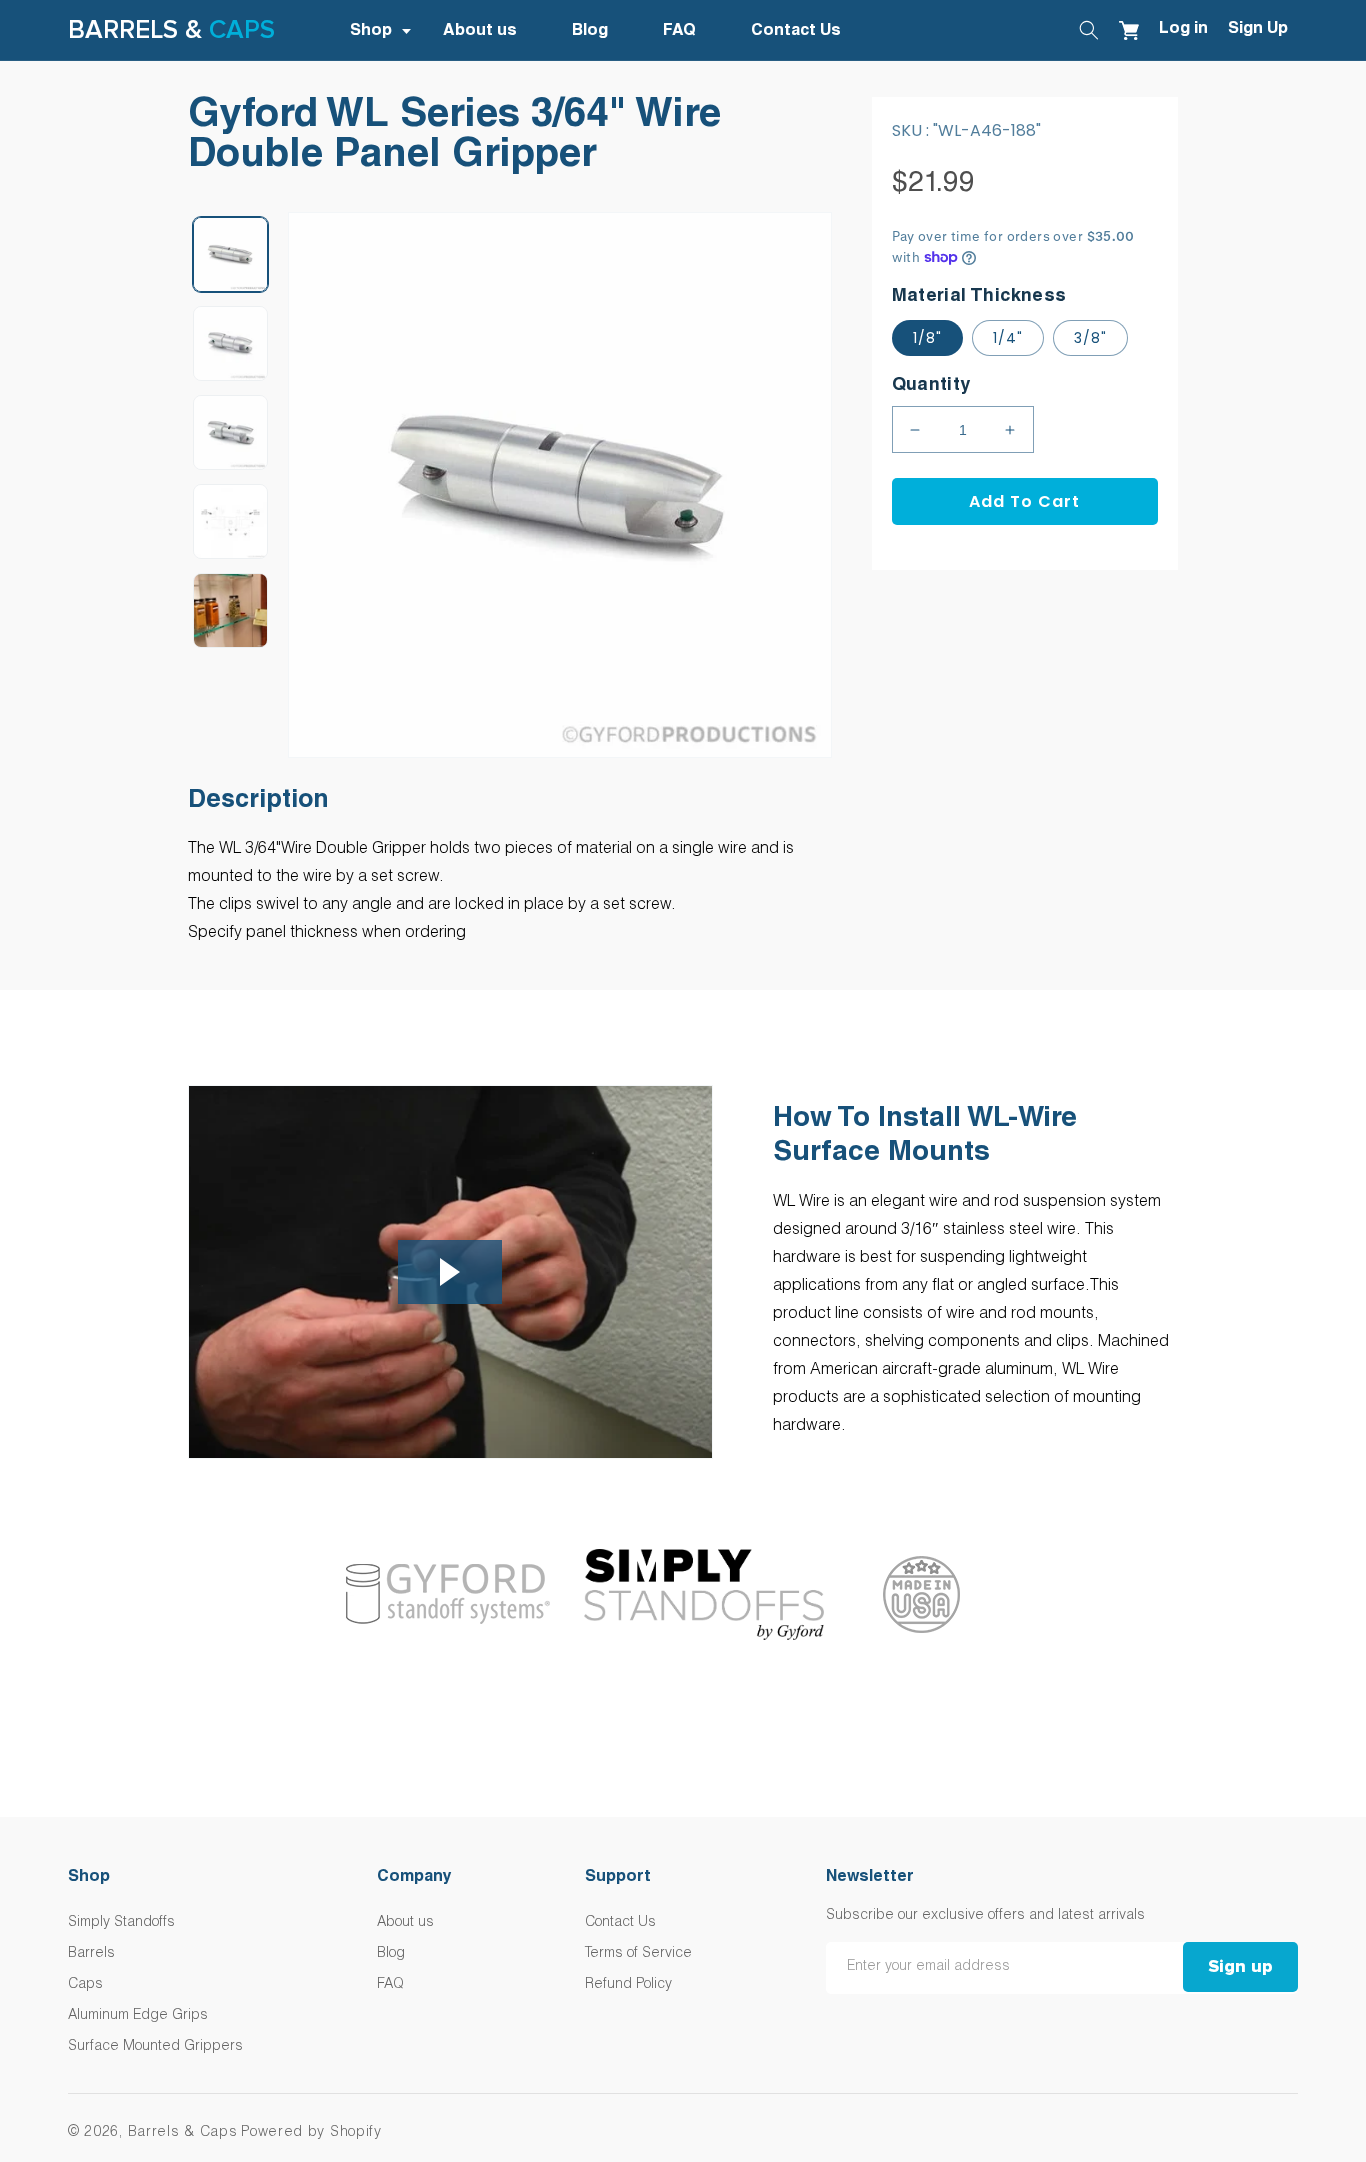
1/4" (1008, 338)
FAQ (390, 1985)
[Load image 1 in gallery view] (230, 254)
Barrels (91, 1954)
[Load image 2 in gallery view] (230, 343)
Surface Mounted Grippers (155, 2047)
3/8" (1090, 338)
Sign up (1240, 1967)
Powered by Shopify (311, 2133)
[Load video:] (450, 1272)
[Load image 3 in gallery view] (230, 432)
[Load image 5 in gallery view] (230, 610)
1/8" (927, 338)
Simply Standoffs (121, 1923)
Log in (1183, 30)
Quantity (931, 386)
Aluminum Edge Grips (138, 2016)
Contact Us (620, 1923)
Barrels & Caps (183, 2133)
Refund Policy (628, 1985)
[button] (389, 32)
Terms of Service (638, 1954)
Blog (391, 1954)
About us (405, 1923)
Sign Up (1258, 30)
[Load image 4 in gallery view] (230, 521)
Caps (242, 30)
